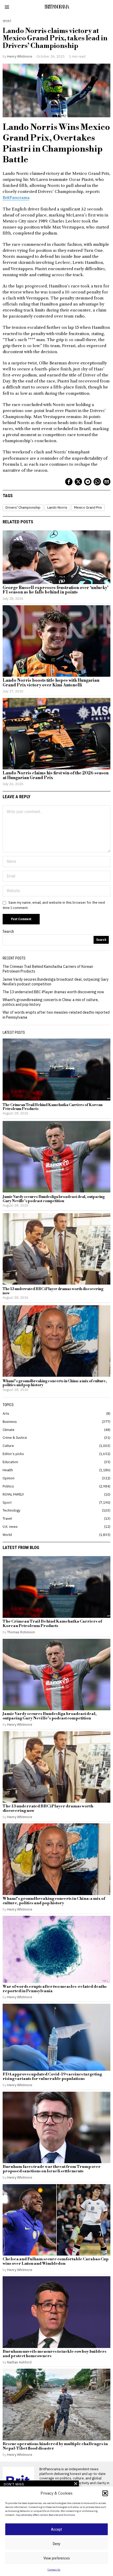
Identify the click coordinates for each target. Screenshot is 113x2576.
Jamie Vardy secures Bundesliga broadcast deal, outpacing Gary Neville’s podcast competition (54, 1199)
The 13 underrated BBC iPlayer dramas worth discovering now (53, 992)
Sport (7, 21)
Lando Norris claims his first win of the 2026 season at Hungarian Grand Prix (56, 776)
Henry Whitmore (20, 56)
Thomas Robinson (21, 1632)
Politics (8, 1486)
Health (8, 1470)
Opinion (9, 1478)
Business (10, 1422)
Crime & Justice (15, 1437)
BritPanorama (16, 198)
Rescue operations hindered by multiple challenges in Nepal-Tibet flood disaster (55, 2446)
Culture (8, 1446)
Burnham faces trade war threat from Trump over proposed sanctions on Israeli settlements (52, 2169)
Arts (6, 1413)
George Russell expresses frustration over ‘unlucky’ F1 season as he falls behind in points (56, 590)
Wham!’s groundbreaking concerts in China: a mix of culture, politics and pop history (55, 1383)
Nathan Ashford (19, 2362)
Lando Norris (57, 507)
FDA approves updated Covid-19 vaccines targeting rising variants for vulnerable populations (52, 2077)
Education (10, 1462)
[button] (105, 2493)
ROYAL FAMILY (13, 1494)
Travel (7, 1518)
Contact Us (54, 2570)
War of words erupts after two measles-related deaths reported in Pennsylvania (55, 1989)
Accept (56, 2529)
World (7, 1535)
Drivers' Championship (23, 507)
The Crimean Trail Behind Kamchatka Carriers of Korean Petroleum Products (53, 1107)
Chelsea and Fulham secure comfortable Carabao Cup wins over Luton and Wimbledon (56, 2262)
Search (8, 931)
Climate (9, 1430)
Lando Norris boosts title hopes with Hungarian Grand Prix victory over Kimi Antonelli (51, 683)
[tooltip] (69, 482)
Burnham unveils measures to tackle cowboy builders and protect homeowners (55, 2354)
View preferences (57, 2558)
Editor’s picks (13, 1454)
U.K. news (10, 1526)
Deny (56, 2544)
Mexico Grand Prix (88, 507)
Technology (11, 1510)
